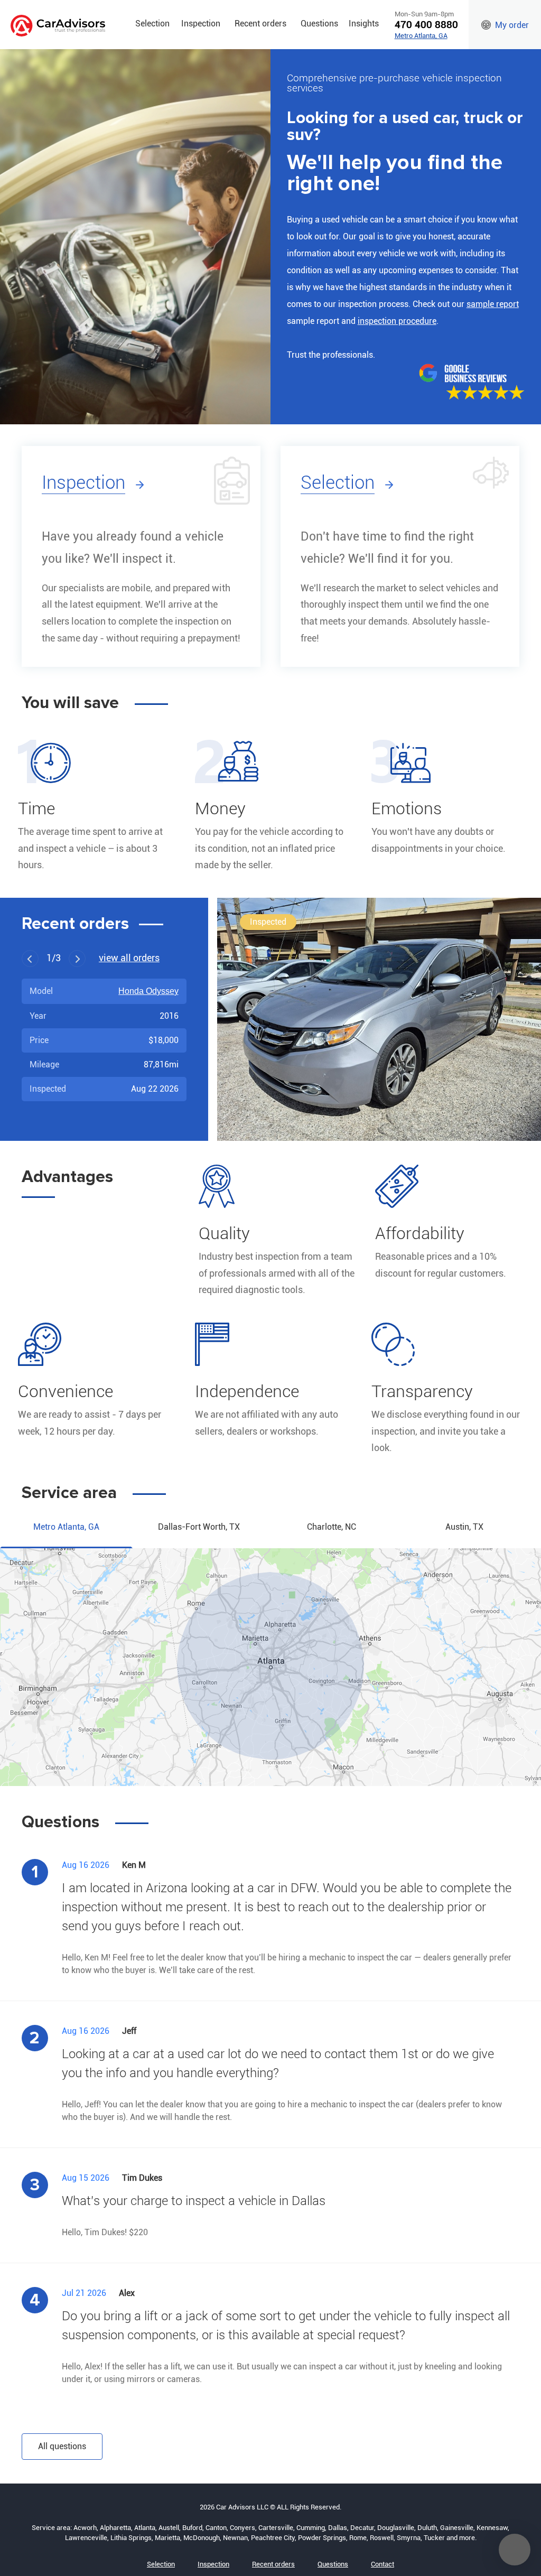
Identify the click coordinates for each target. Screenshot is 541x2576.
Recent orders (260, 24)
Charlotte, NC (332, 1527)
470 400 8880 (426, 25)
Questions (319, 24)
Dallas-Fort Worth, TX (199, 1527)
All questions (62, 2446)
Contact (383, 2564)
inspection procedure (397, 321)
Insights (364, 24)
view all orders (129, 959)
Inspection (201, 24)
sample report (493, 304)
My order (512, 25)
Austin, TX (464, 1527)
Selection (152, 24)
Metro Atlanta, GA (421, 36)
